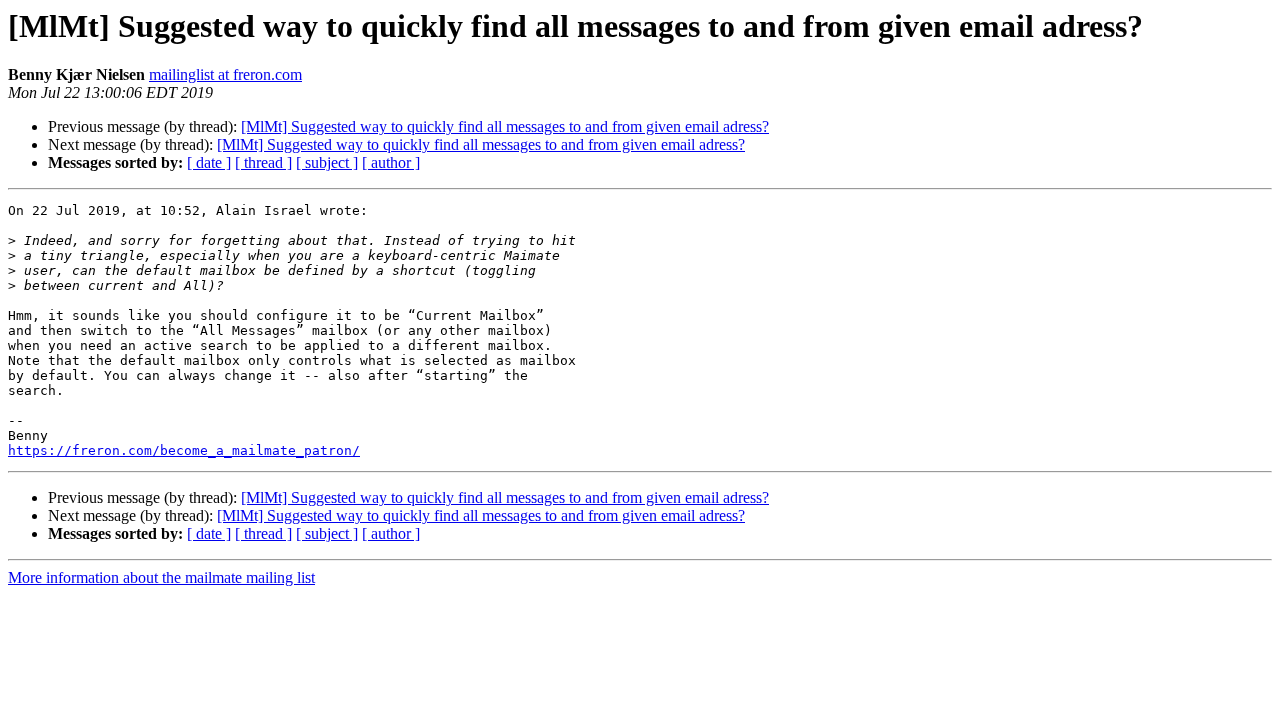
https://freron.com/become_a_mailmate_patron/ (184, 450)
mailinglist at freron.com (225, 74)
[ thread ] (263, 162)
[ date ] (209, 162)
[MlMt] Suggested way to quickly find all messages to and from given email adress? (505, 126)
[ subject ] (327, 162)
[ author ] (391, 162)
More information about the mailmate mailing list (161, 577)
